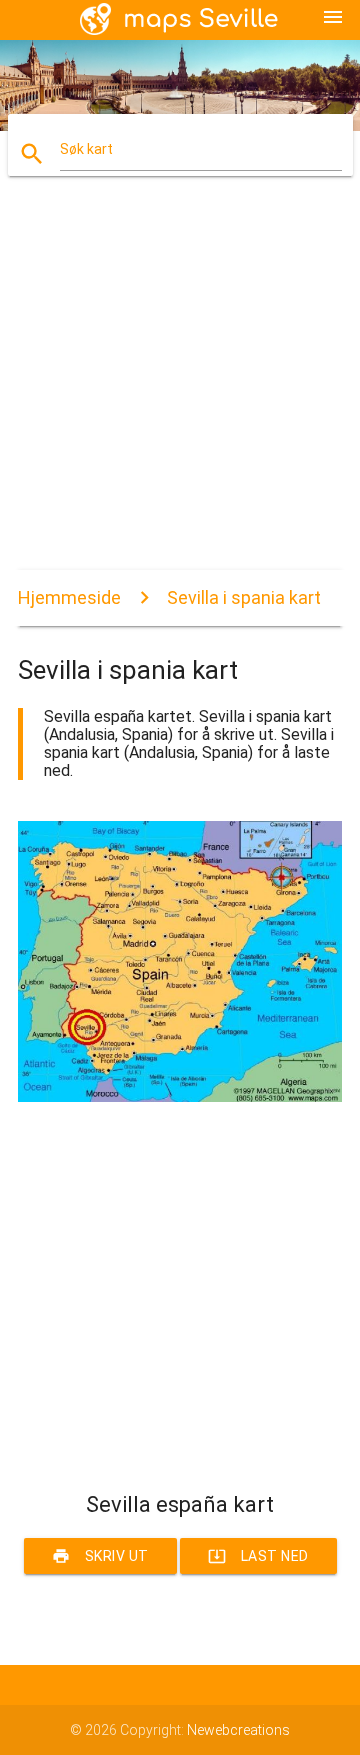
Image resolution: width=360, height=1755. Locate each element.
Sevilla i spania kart (244, 597)
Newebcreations (238, 1730)
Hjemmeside (69, 597)
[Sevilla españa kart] (180, 1097)
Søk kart (86, 149)
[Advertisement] (180, 390)
